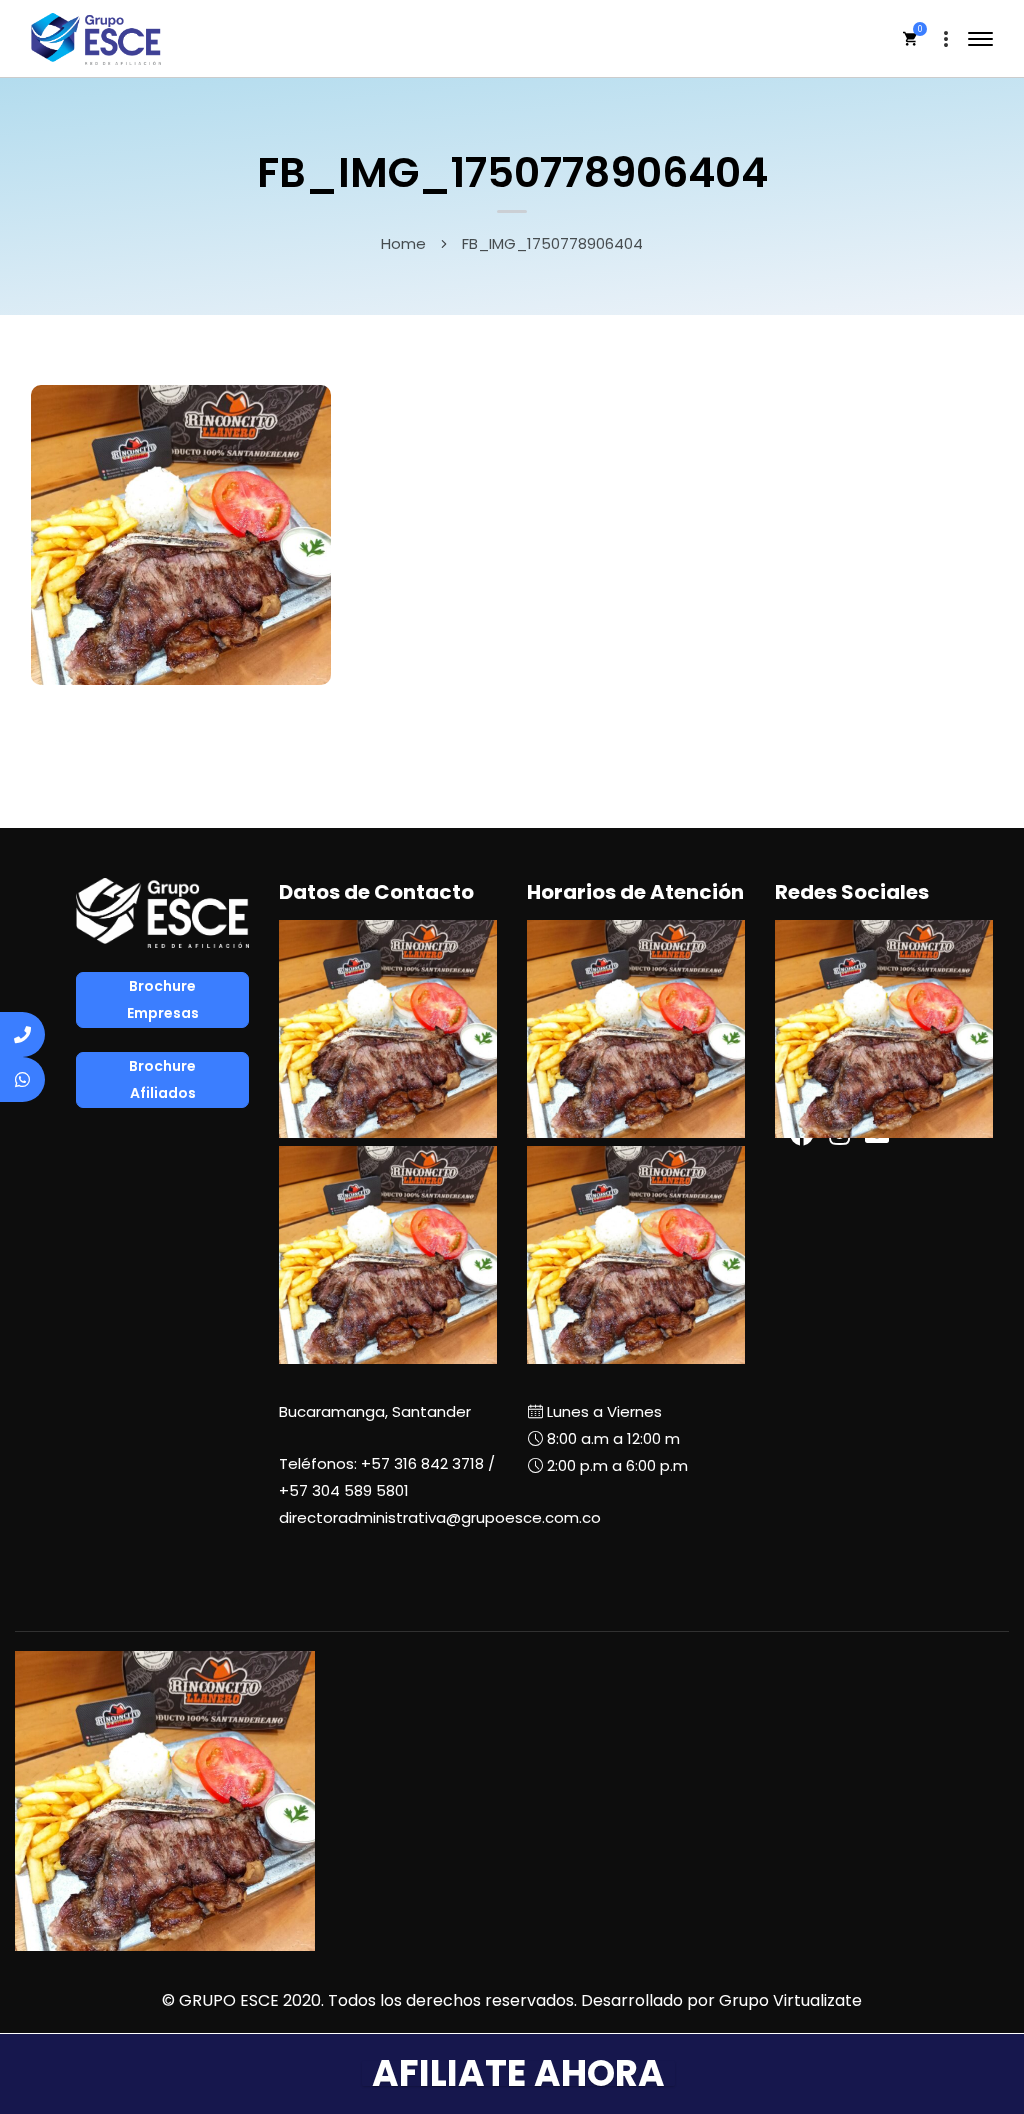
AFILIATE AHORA (518, 2073)
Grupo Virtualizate (790, 2000)
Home (403, 243)
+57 (344, 1490)
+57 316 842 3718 (422, 1463)
